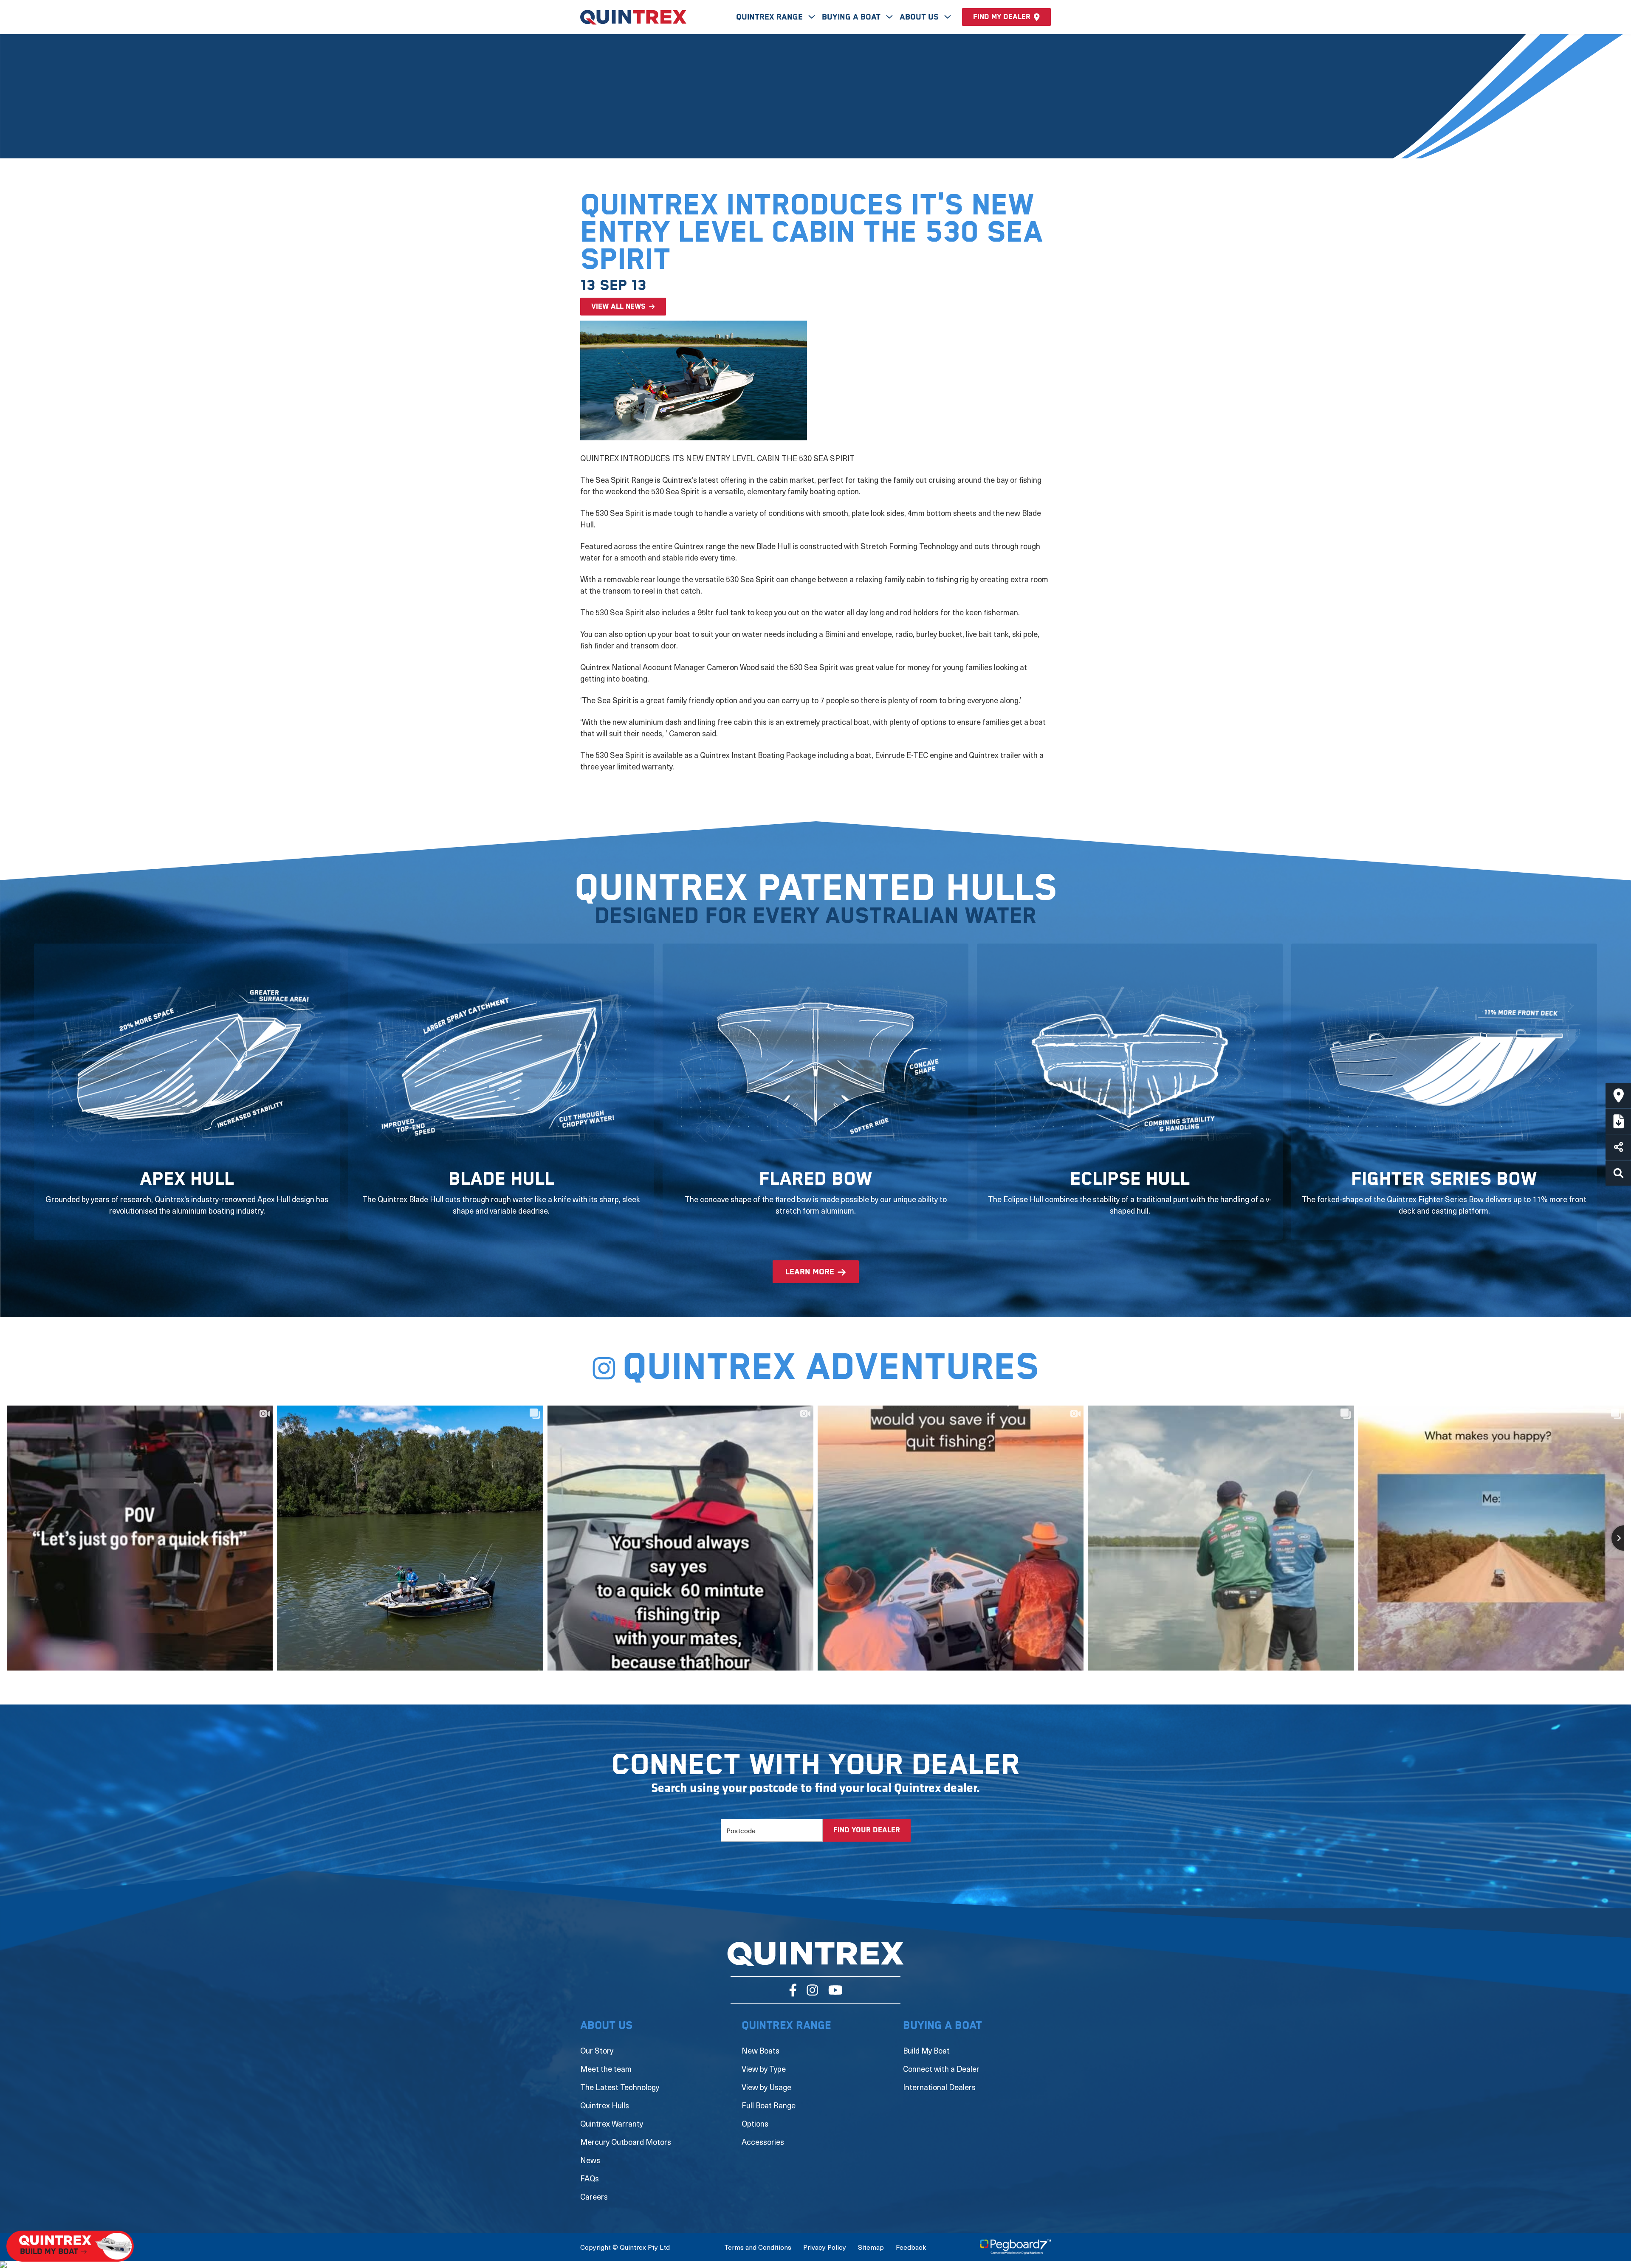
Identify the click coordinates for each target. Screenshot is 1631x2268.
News (590, 2160)
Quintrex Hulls (605, 2105)
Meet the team (606, 2069)
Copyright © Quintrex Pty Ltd (625, 2247)
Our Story (597, 2050)
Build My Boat (926, 2050)
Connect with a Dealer (941, 2069)
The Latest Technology (620, 2087)
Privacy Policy (825, 2247)
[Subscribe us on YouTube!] (835, 1990)
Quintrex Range (770, 17)
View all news (618, 307)
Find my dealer (1002, 17)
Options (755, 2123)
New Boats (760, 2050)
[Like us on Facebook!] (793, 1990)
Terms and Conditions (758, 2247)
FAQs (590, 2178)
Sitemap (871, 2247)
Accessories (763, 2142)
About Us (920, 17)
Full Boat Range (769, 2105)
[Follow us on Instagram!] (812, 1990)
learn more (810, 1272)
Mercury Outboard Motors (626, 2142)
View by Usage (766, 2087)
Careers (594, 2196)
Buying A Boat (852, 17)
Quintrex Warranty (612, 2123)
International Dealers (939, 2087)
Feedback (911, 2247)
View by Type (764, 2069)
